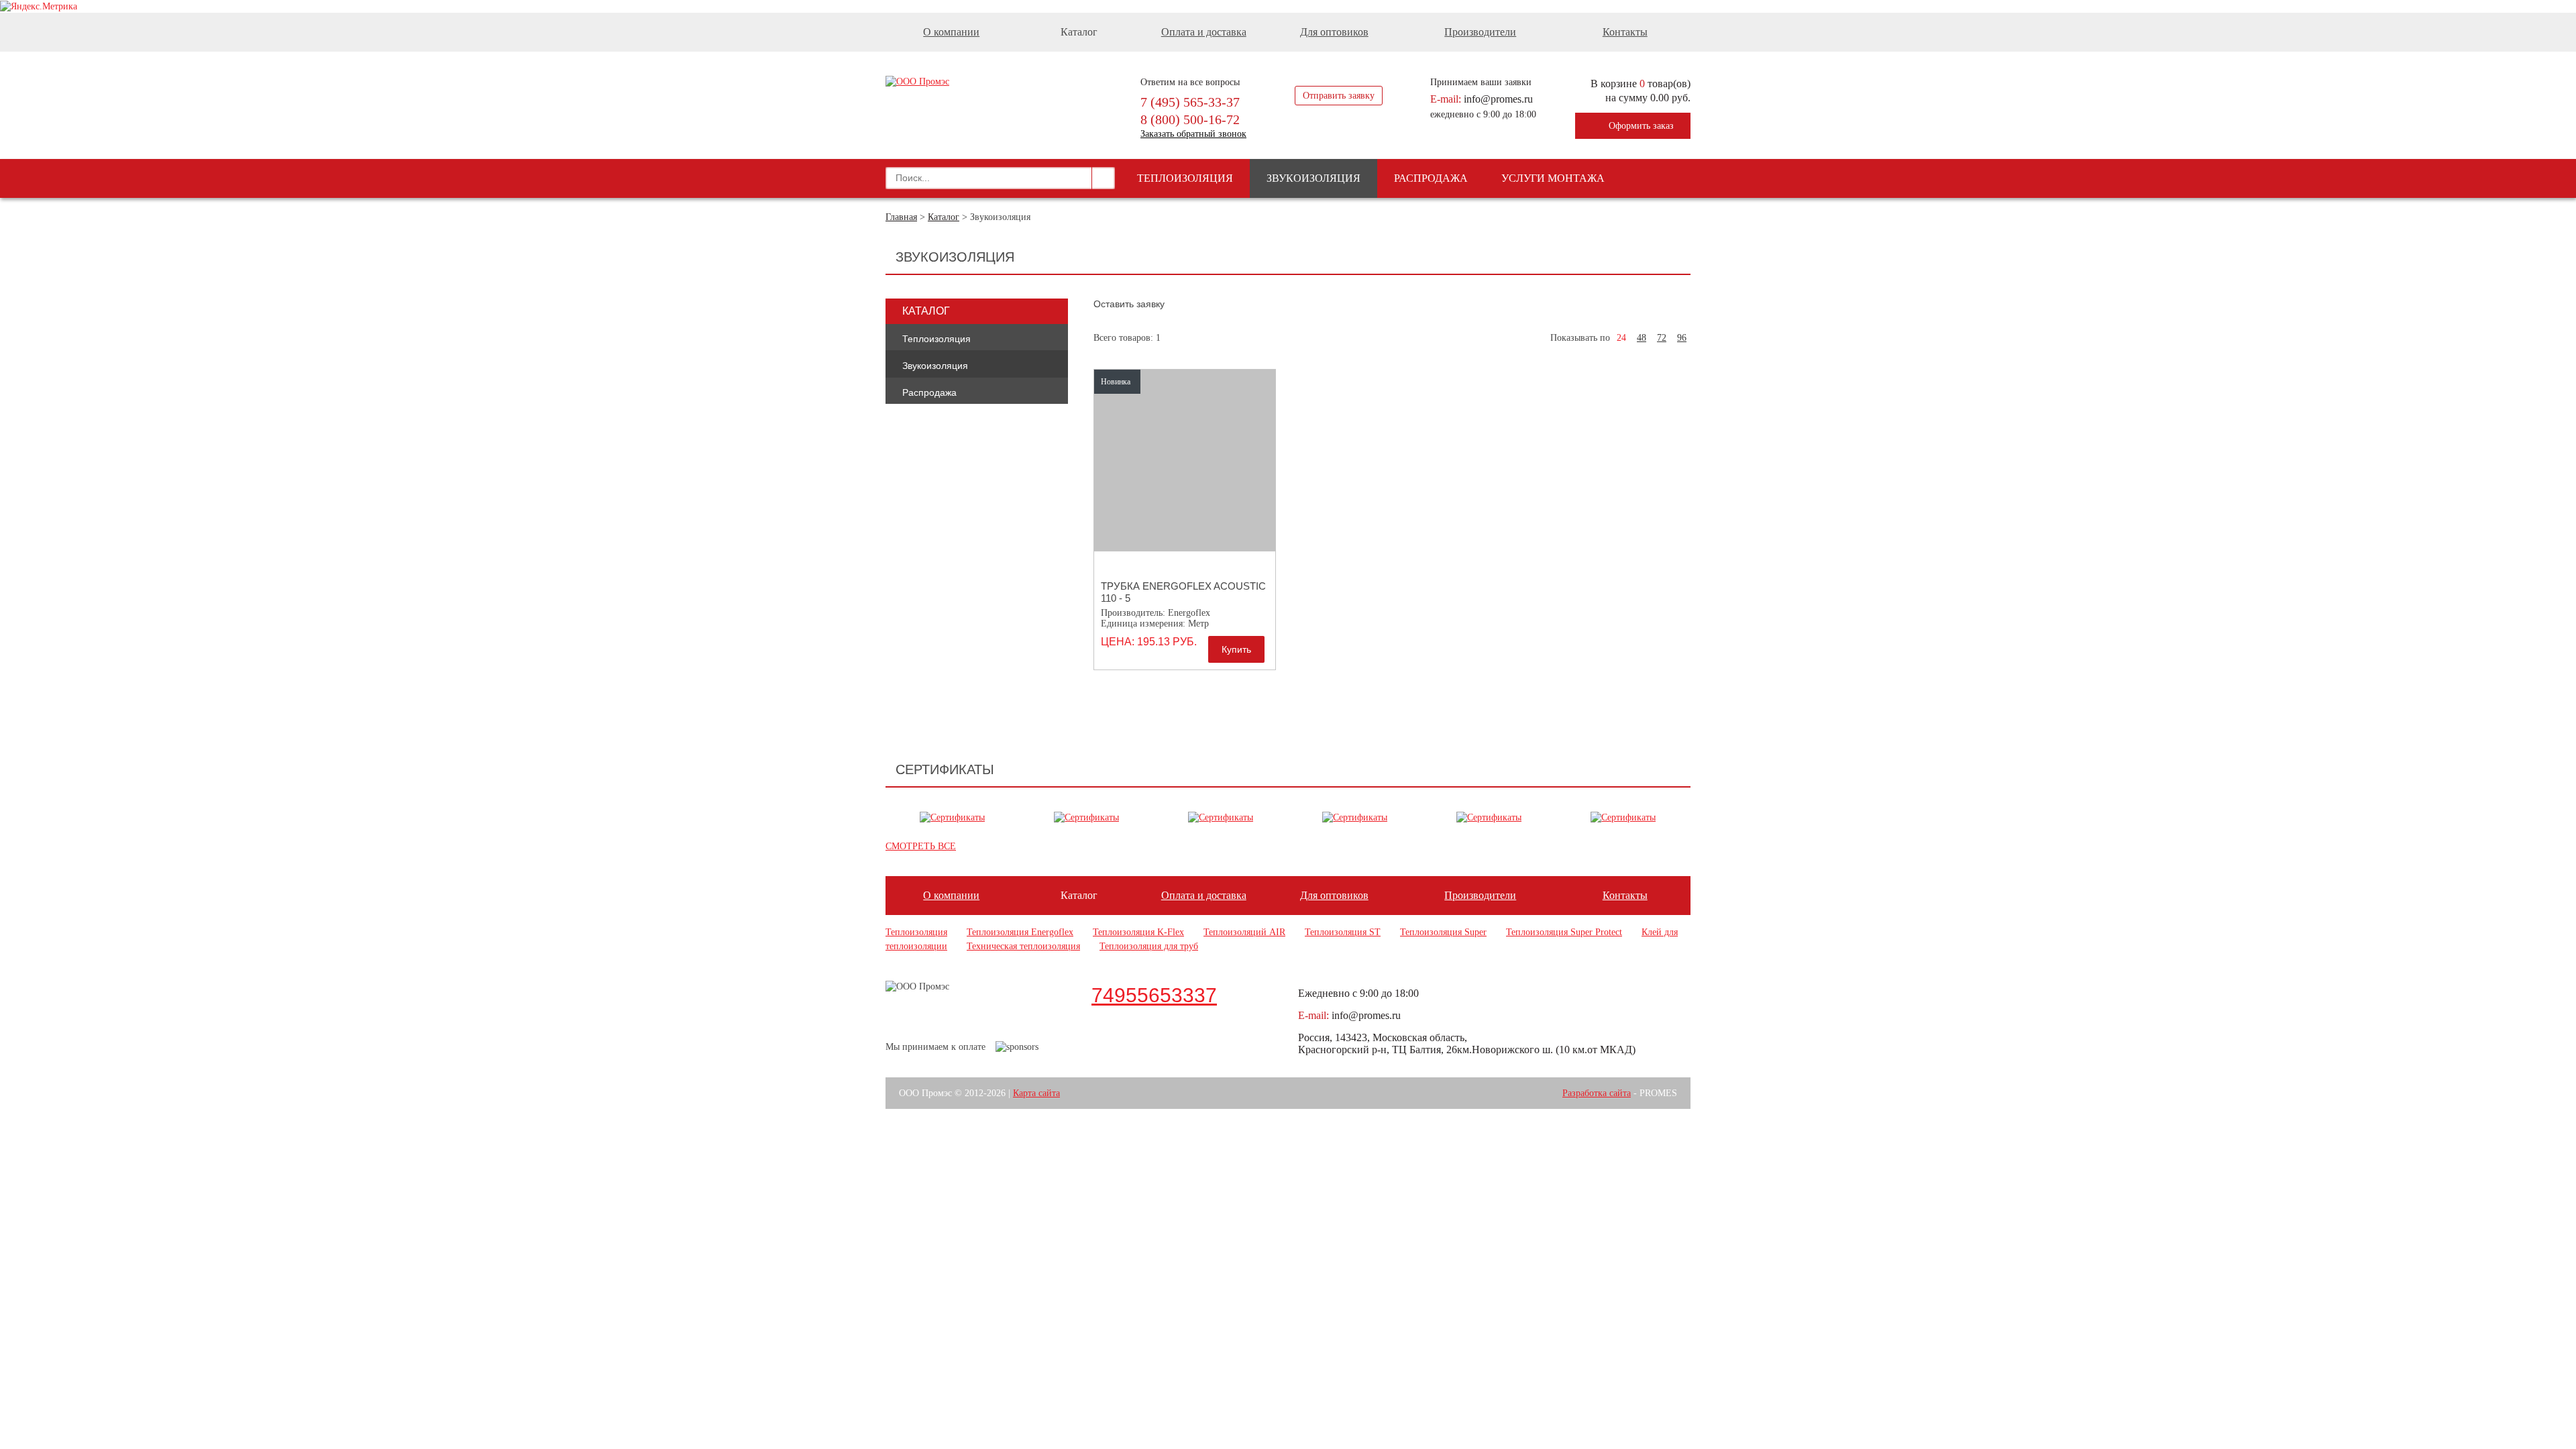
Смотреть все (921, 846)
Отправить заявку (1339, 96)
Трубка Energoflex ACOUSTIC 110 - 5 (1183, 592)
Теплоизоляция (1185, 178)
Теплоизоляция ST (1343, 932)
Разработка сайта (1597, 1093)
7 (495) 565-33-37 (1190, 102)
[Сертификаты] (952, 818)
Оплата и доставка (1204, 32)
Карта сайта (1036, 1093)
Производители (1480, 32)
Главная (901, 217)
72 (1662, 338)
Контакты (1625, 32)
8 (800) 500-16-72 (1190, 119)
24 (1621, 338)
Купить (1236, 649)
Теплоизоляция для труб (1149, 946)
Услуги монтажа (1553, 178)
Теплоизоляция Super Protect (1564, 932)
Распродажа (1431, 178)
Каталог (944, 217)
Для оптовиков (1334, 32)
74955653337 (1154, 995)
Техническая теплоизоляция (1023, 946)
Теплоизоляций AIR (1244, 932)
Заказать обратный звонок (1193, 134)
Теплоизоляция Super (1443, 932)
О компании (951, 32)
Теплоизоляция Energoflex (1020, 932)
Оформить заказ (1641, 126)
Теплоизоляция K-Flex (1138, 932)
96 (1682, 338)
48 (1642, 338)
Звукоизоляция (1313, 178)
